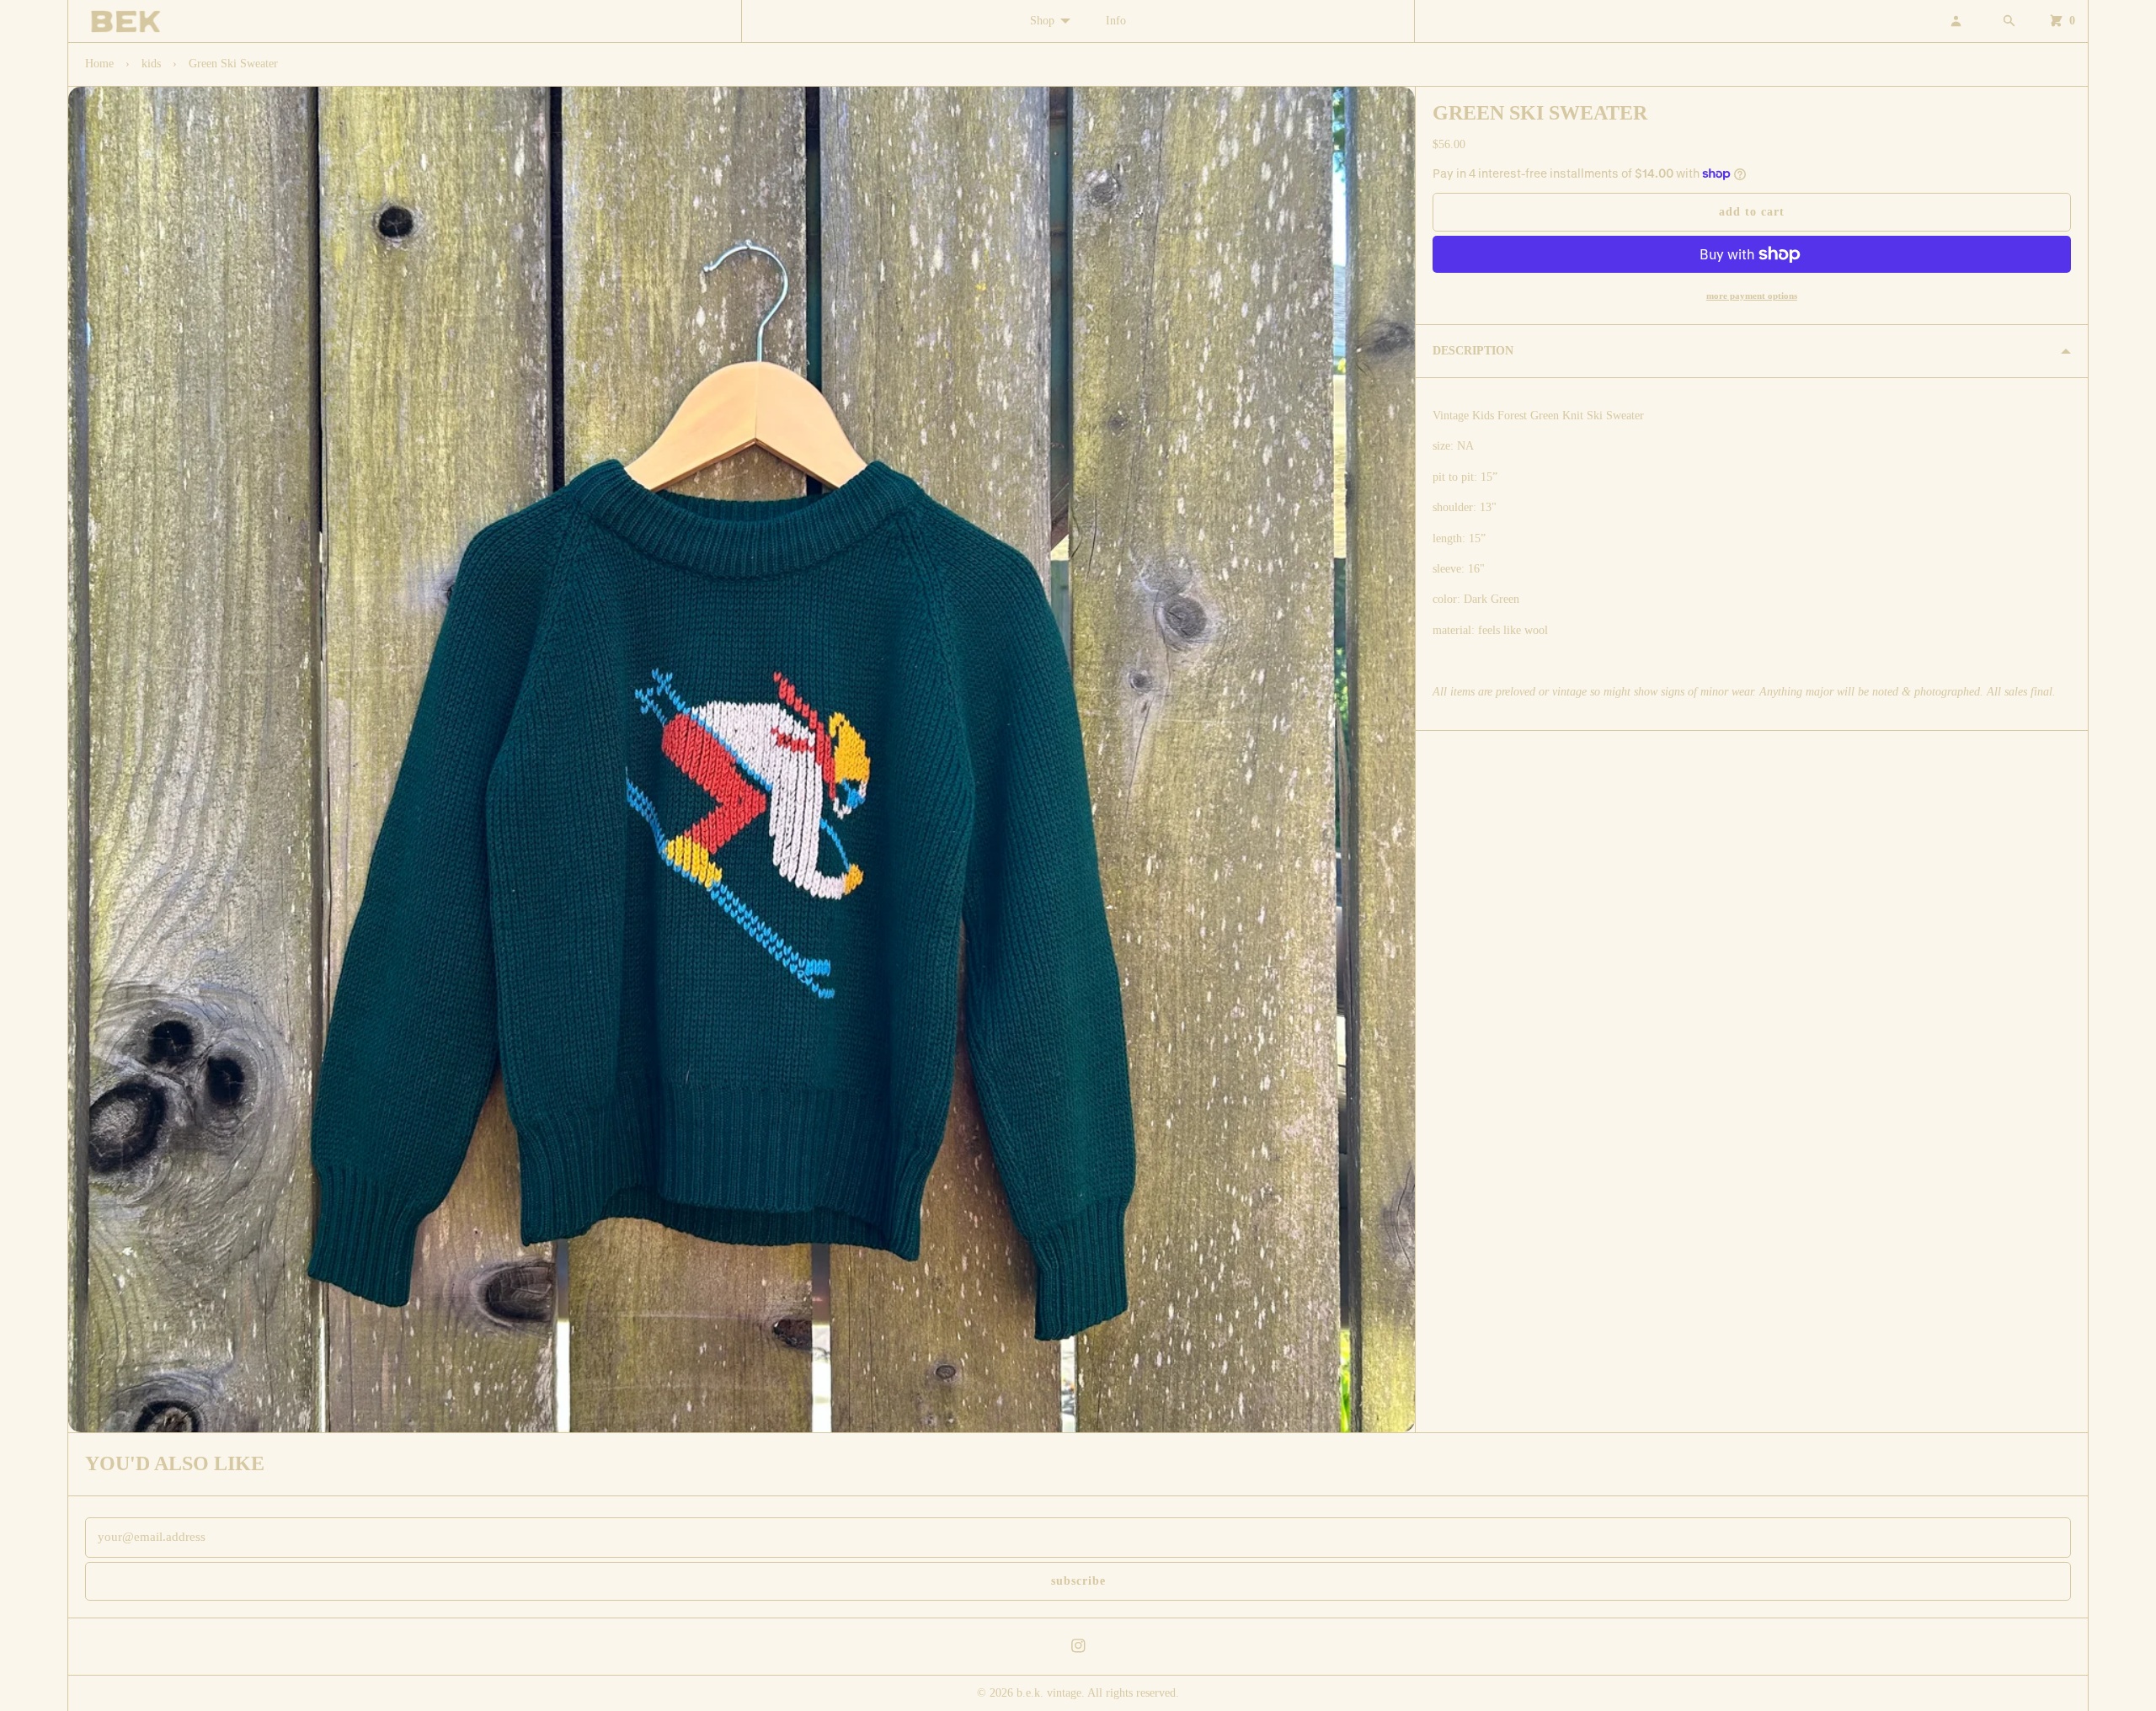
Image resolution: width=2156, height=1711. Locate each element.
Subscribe (1078, 1581)
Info (1116, 21)
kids (151, 64)
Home (99, 64)
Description (1473, 351)
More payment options (1752, 296)
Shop (1042, 21)
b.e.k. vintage (1049, 1693)
